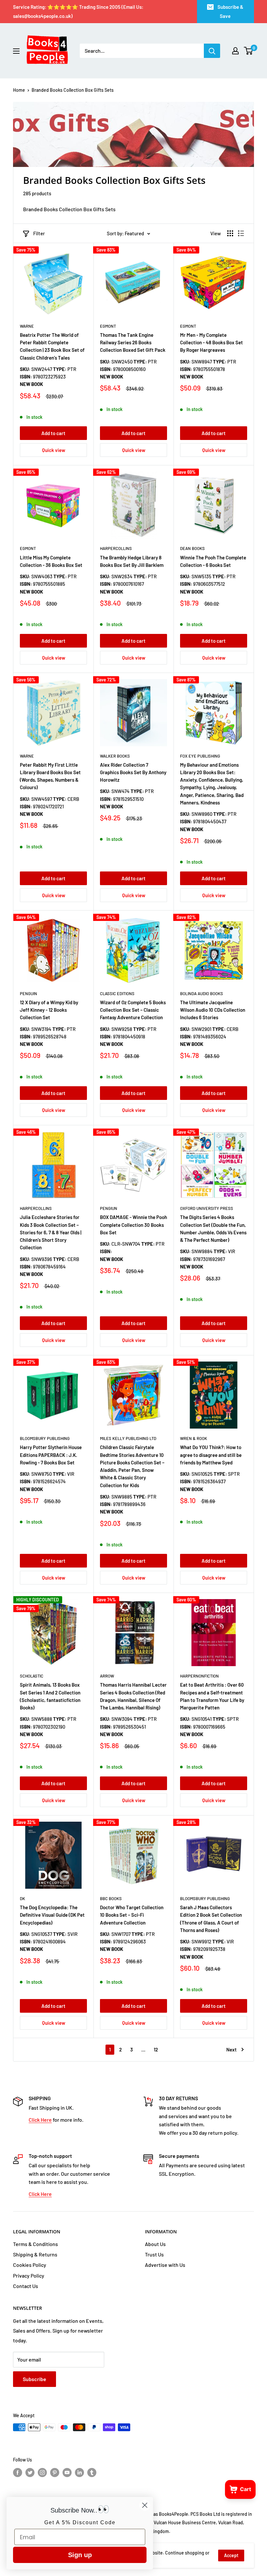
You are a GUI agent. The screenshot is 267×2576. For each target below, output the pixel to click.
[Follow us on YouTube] (67, 2473)
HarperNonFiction (199, 1676)
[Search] (212, 51)
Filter (39, 233)
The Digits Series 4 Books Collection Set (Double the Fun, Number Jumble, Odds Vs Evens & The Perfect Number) (213, 1228)
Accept (231, 2555)
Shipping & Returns (35, 2254)
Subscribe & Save (230, 11)
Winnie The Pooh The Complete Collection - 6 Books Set (213, 561)
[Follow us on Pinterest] (55, 2473)
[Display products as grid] (230, 233)
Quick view (54, 450)
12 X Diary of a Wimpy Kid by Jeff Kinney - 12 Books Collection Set (49, 1010)
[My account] (235, 51)
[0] (249, 51)
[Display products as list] (241, 233)
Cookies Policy (30, 2265)
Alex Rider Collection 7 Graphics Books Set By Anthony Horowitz (133, 772)
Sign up (80, 2555)
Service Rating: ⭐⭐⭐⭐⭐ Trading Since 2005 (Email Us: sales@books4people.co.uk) (78, 11)
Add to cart (53, 433)
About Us (155, 2244)
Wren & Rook (194, 1438)
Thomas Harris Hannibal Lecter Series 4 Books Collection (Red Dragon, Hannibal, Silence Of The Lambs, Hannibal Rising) (133, 1696)
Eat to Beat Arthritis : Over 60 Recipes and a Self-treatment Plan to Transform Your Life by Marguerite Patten (212, 1696)
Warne (27, 326)
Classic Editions (117, 993)
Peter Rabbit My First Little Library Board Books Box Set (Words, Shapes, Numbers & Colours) (50, 776)
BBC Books (111, 1898)
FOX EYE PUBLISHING (200, 756)
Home (19, 90)
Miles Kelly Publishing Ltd (128, 1438)
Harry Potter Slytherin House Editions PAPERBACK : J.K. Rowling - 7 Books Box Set (51, 1455)
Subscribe (35, 2379)
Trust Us (154, 2254)
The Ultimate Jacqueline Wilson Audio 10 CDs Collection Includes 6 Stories (213, 1010)
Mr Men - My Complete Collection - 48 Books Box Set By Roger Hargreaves (211, 343)
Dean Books (192, 548)
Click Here (40, 2120)
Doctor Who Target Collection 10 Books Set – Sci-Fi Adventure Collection (132, 1915)
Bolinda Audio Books (202, 993)
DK (22, 1898)
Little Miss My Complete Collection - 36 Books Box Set (51, 561)
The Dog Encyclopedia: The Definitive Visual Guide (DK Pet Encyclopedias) (52, 1915)
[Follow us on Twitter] (30, 2473)
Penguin (28, 993)
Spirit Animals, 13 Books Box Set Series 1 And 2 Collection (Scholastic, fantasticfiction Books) (50, 1696)
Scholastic (32, 1676)
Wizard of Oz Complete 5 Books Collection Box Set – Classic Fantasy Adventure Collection (133, 1010)
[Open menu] (16, 51)
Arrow (107, 1676)
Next (232, 2049)
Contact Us (26, 2286)
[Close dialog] (145, 2505)
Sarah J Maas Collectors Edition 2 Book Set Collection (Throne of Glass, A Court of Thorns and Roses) (211, 1919)
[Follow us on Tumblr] (92, 2473)
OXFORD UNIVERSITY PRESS (207, 1208)
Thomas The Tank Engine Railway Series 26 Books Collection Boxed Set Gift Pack (133, 343)
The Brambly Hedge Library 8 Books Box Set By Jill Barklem (132, 561)
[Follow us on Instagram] (42, 2473)
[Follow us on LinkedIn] (79, 2473)
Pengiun (109, 1208)
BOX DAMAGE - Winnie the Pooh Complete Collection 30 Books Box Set (133, 1225)
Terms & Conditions (35, 2244)
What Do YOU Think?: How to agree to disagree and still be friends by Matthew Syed (211, 1455)
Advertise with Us (165, 2265)
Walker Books (115, 756)
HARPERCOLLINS (116, 548)
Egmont (108, 326)
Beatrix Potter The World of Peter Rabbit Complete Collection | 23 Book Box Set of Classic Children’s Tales (52, 346)
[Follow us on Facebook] (18, 2473)
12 (156, 2049)
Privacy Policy (29, 2275)
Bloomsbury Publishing (45, 1438)
